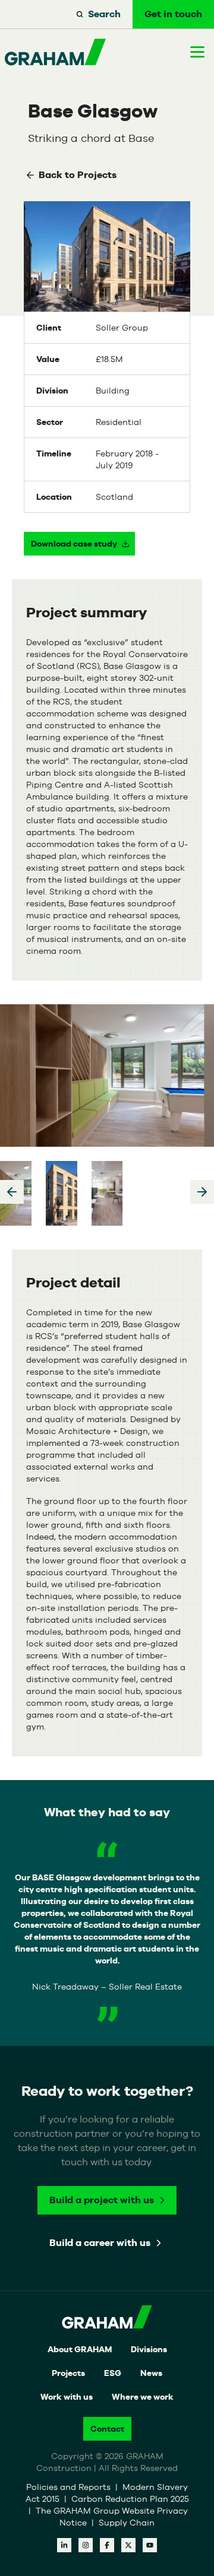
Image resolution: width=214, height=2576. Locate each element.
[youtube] (150, 2545)
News (151, 2373)
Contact (107, 2429)
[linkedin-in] (64, 2545)
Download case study (74, 544)
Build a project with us (102, 2200)
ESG (113, 2373)
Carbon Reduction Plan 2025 (130, 2499)
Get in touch (173, 14)
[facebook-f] (107, 2545)
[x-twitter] (128, 2545)
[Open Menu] (197, 52)
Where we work (143, 2397)
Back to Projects (78, 175)
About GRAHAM (80, 2349)
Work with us (67, 2397)
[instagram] (86, 2545)
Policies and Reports (70, 2487)
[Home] (55, 52)
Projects (68, 2373)
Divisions (149, 2349)
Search (104, 14)
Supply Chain (127, 2523)
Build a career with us (100, 2243)
